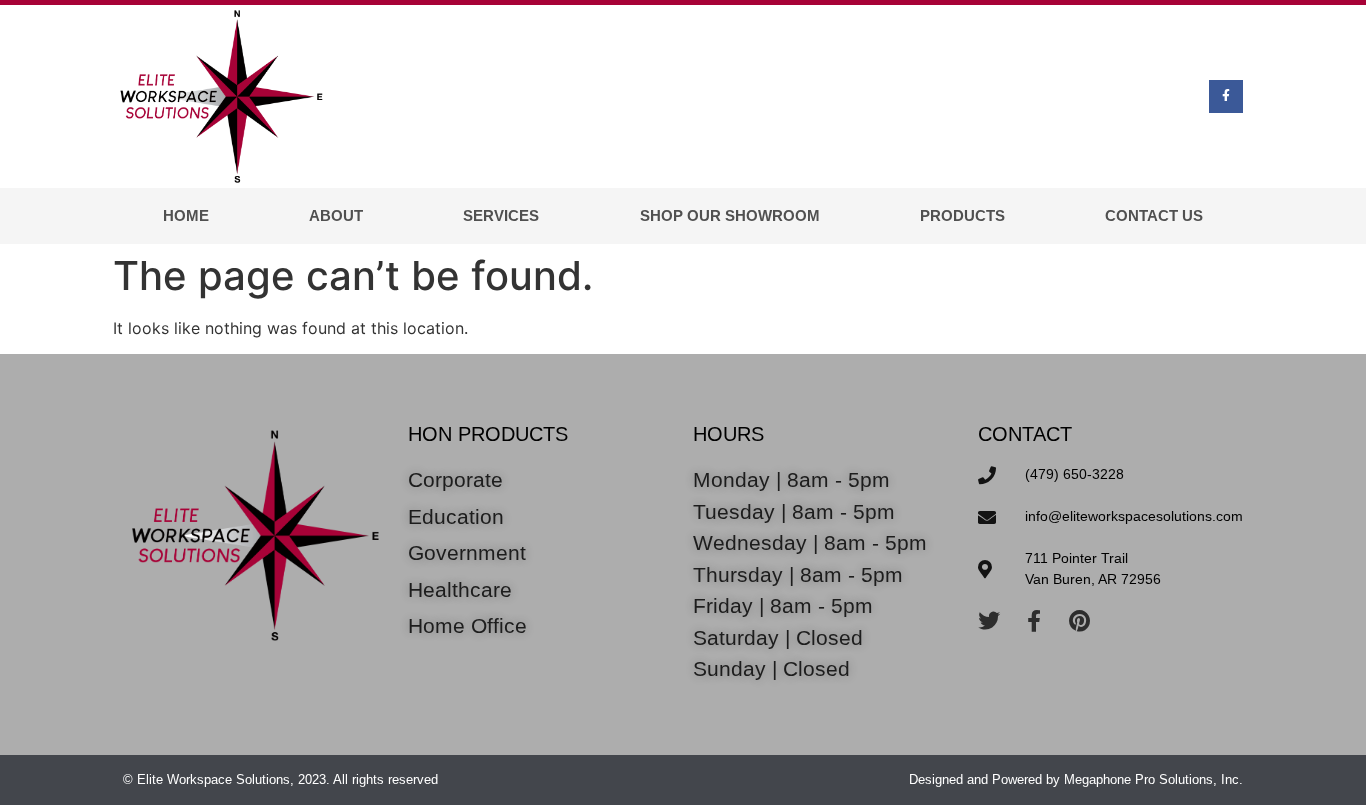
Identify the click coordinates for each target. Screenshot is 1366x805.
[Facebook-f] (1226, 97)
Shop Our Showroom (730, 215)
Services (501, 215)
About (336, 215)
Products (962, 215)
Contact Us (1154, 215)
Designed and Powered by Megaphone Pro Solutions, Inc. (1076, 779)
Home (186, 215)
